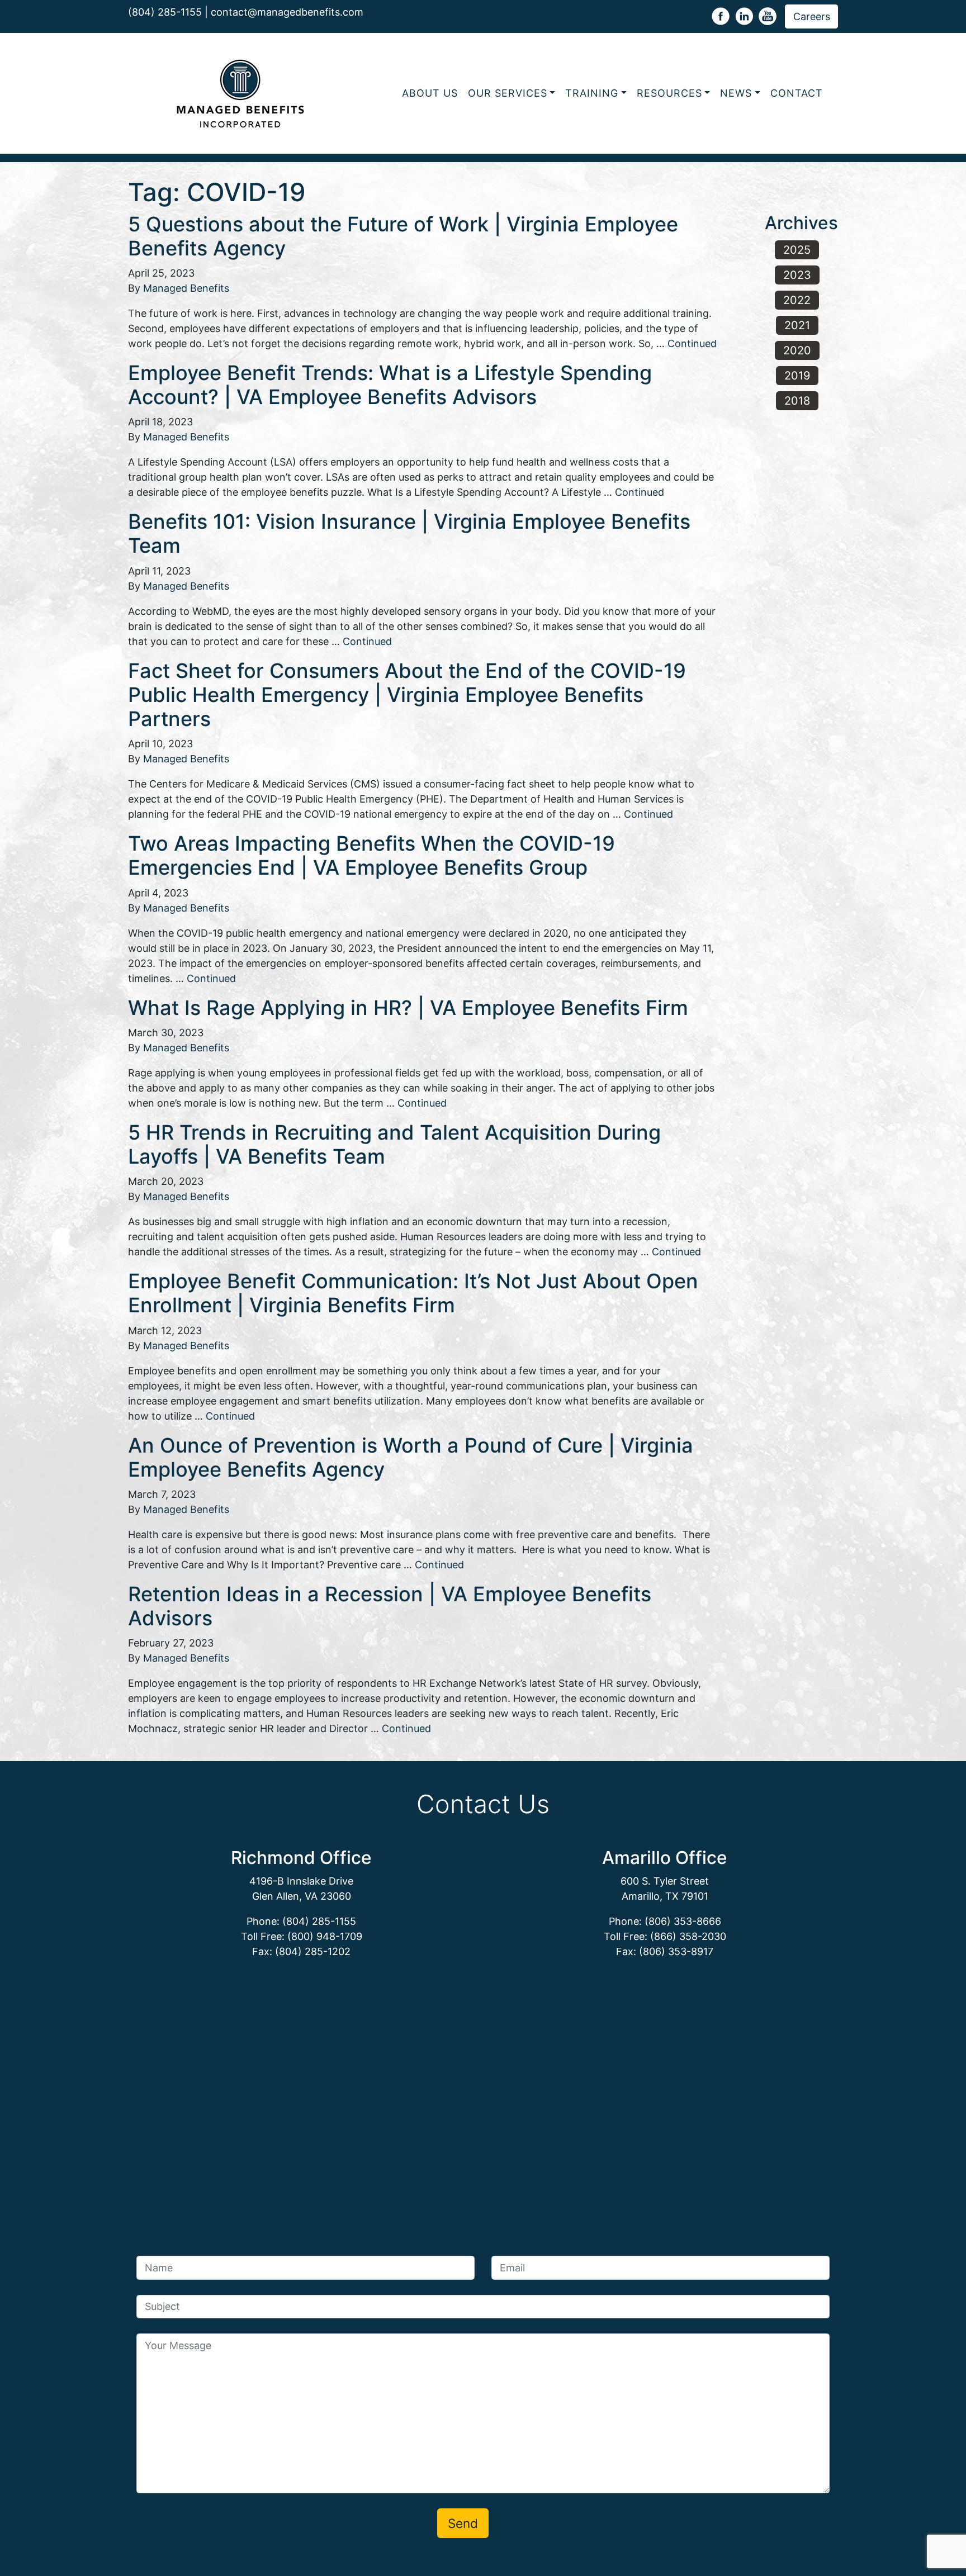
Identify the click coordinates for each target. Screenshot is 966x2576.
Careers (812, 16)
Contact (797, 93)
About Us (430, 93)
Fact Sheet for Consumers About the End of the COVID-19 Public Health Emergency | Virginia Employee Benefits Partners (407, 695)
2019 (797, 376)
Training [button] (592, 93)
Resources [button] (669, 93)
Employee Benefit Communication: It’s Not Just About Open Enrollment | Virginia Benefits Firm (413, 1293)
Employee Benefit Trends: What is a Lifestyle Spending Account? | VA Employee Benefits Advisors (390, 385)
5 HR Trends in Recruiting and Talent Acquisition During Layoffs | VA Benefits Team (394, 1144)
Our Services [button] (508, 93)
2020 (797, 350)
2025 (797, 250)
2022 (797, 300)
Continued (692, 343)
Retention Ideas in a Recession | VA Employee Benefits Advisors (390, 1606)
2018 (797, 401)
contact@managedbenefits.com (287, 12)
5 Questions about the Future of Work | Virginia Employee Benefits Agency (403, 236)
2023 (797, 275)
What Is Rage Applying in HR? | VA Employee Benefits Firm (408, 1008)
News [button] (736, 93)
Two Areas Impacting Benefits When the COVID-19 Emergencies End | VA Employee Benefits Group (371, 855)
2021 (797, 325)
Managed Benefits (186, 288)
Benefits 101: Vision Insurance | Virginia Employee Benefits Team (409, 533)
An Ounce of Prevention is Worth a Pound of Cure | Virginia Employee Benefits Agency (411, 1457)
